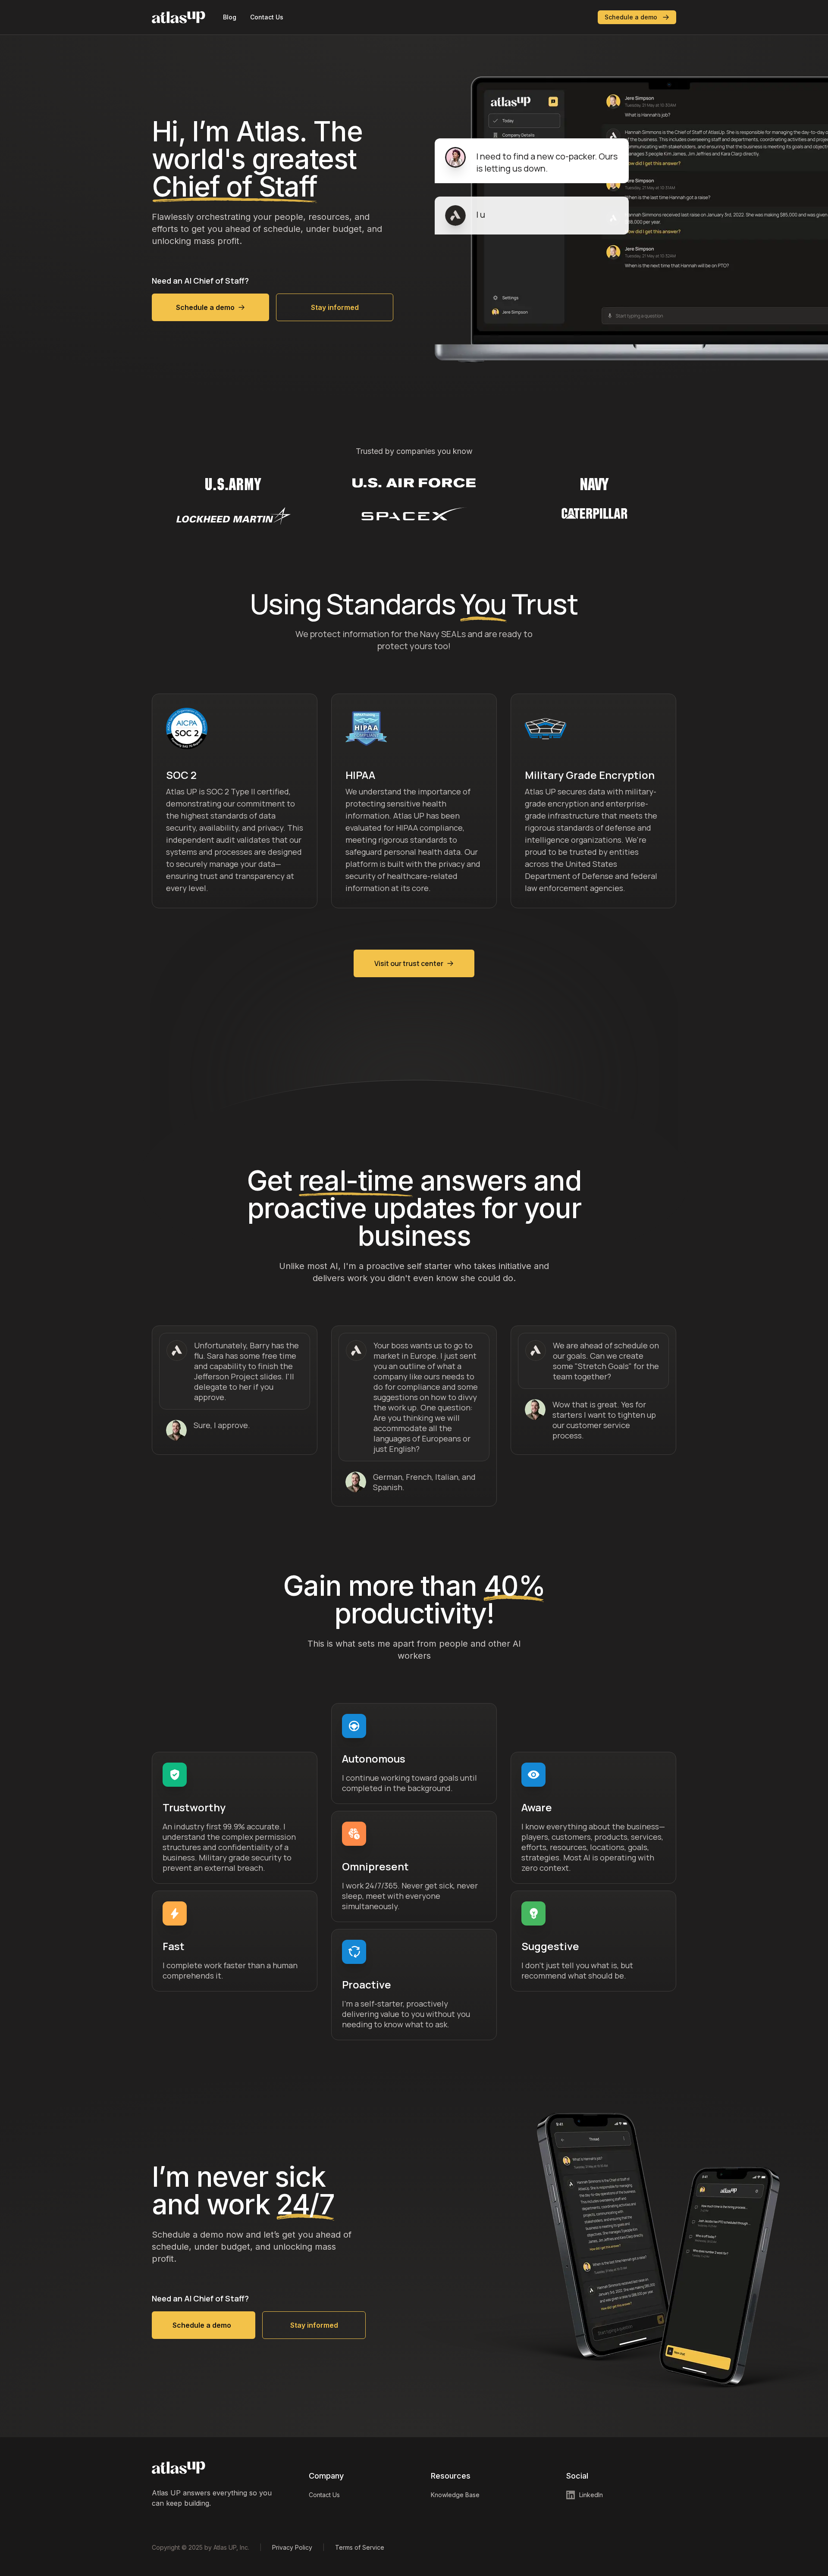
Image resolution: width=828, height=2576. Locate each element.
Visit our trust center (409, 963)
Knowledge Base (455, 2495)
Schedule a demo (631, 17)
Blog (230, 17)
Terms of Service (360, 2547)
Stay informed (335, 307)
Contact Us (267, 17)
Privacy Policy (292, 2547)
